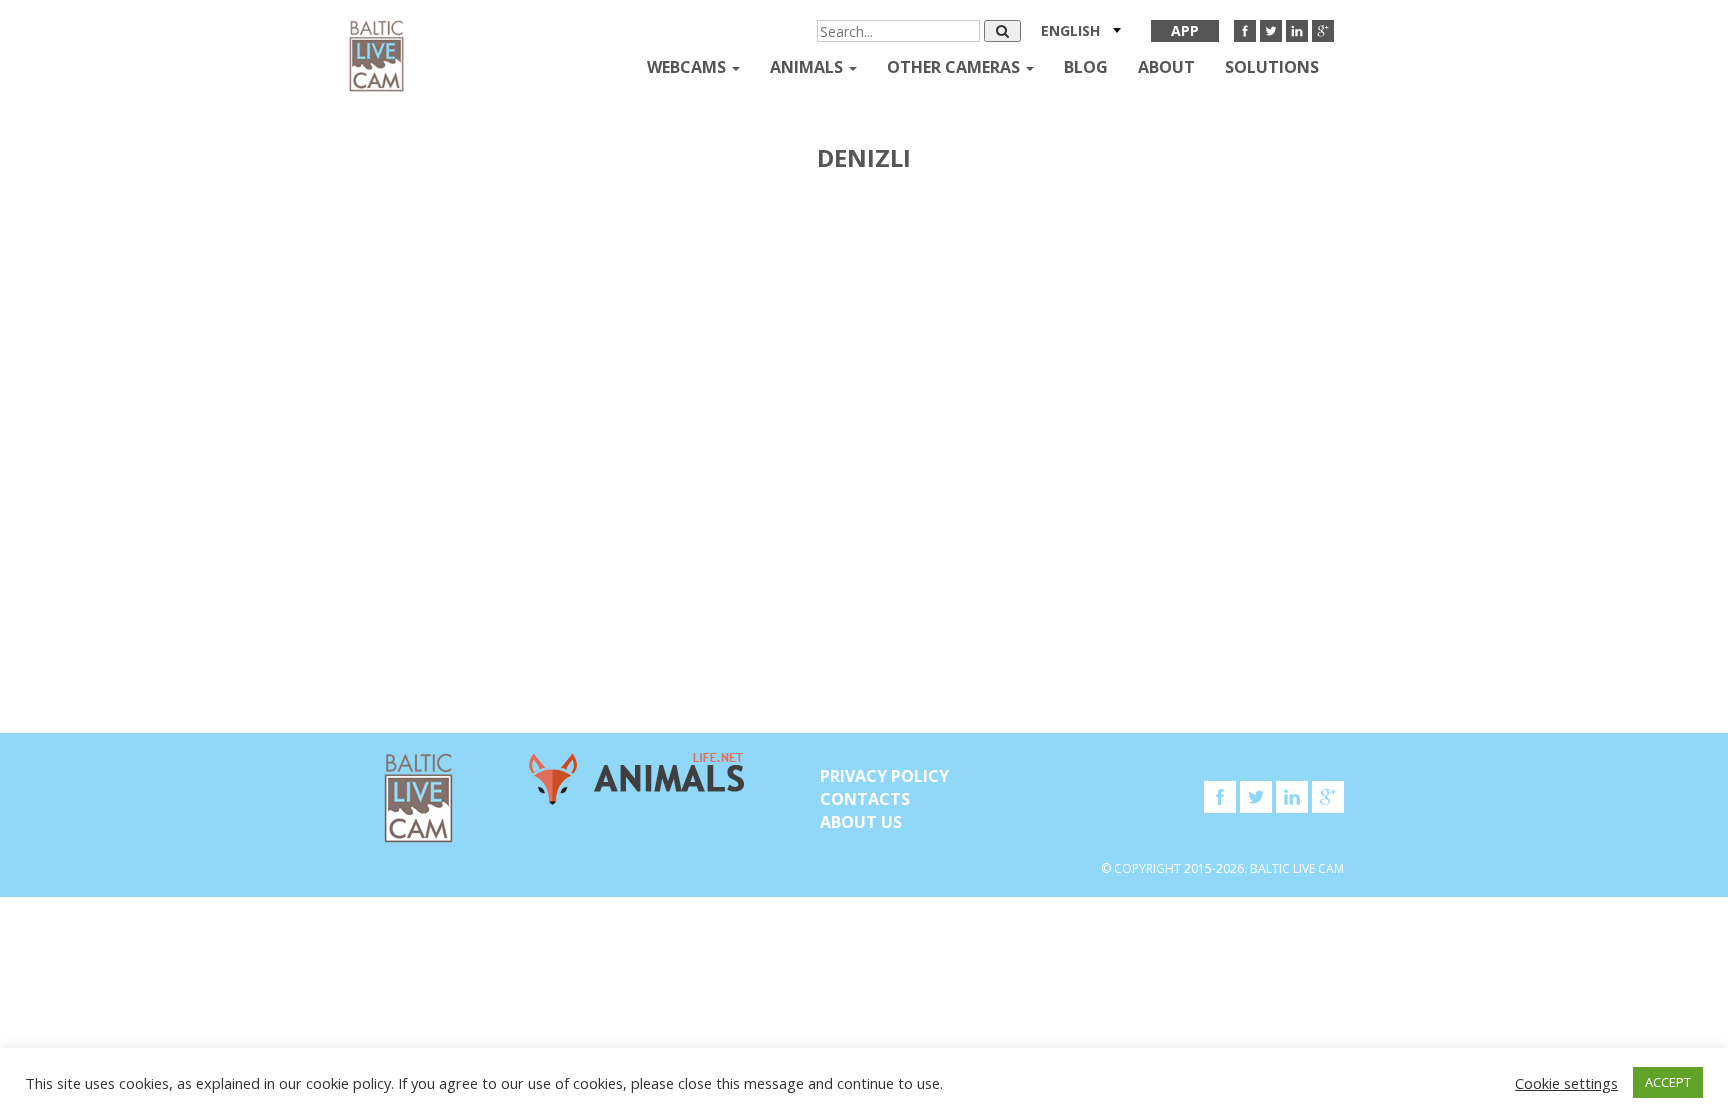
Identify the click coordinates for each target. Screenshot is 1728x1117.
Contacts (865, 799)
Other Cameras (955, 67)
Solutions (1272, 67)
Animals (808, 67)
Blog (1086, 67)
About (1166, 67)
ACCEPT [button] (1668, 1082)
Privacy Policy (884, 776)
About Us (861, 822)
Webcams (688, 67)
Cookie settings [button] (1566, 1083)
